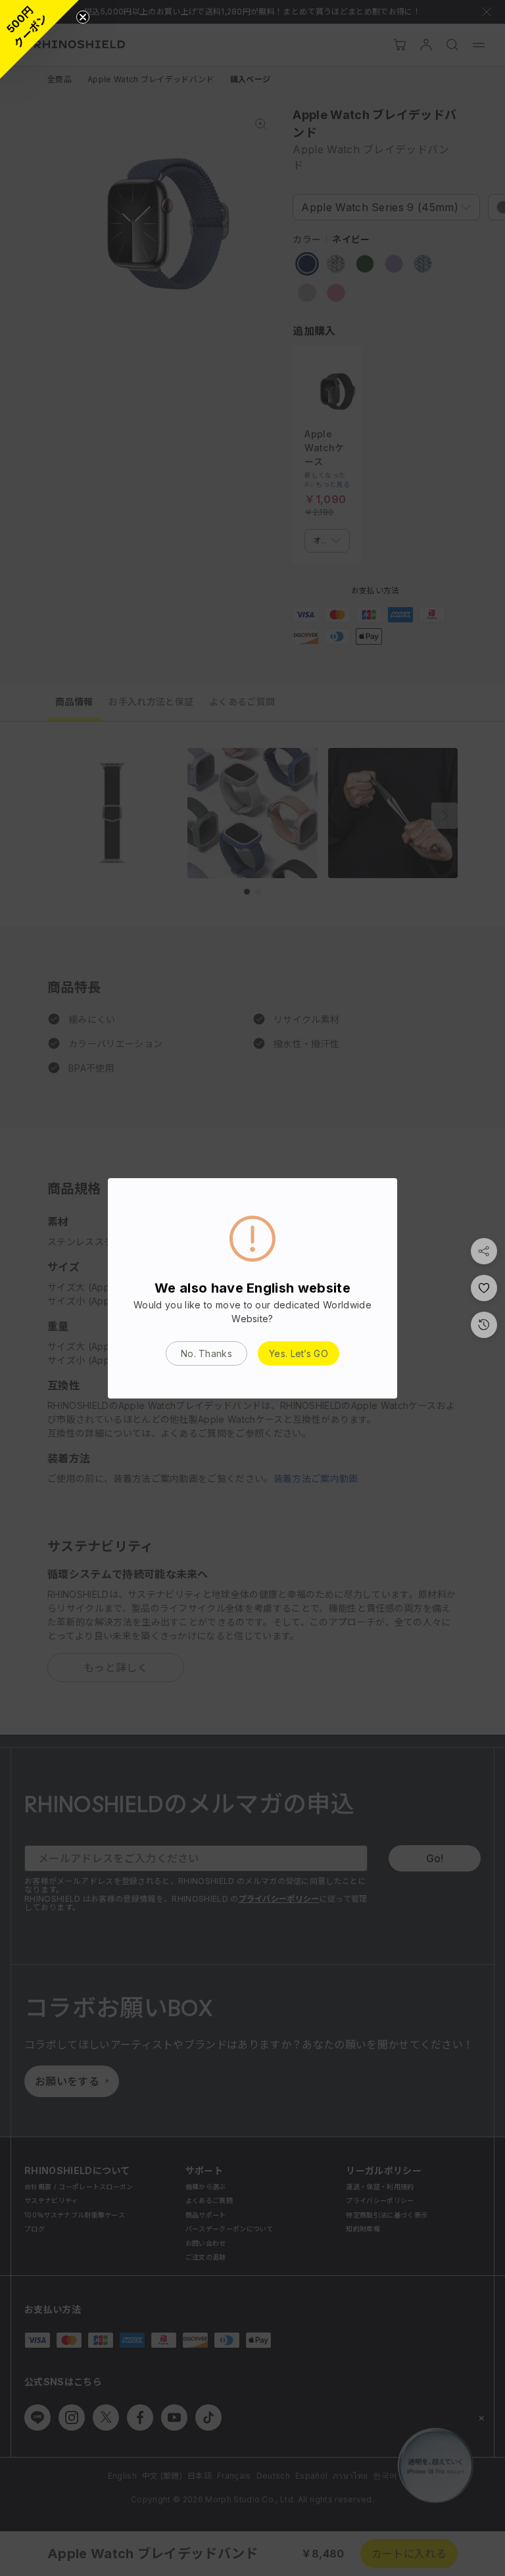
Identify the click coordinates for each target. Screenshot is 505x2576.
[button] (39, 39)
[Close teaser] (83, 17)
